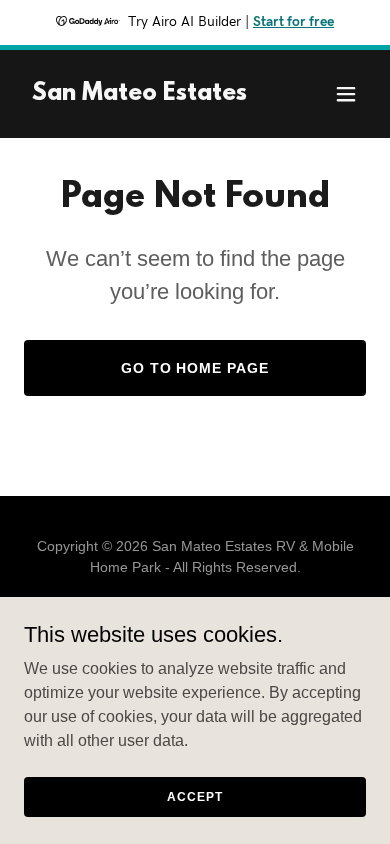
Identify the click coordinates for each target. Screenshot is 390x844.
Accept (194, 796)
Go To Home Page (195, 368)
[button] (346, 94)
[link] (139, 94)
